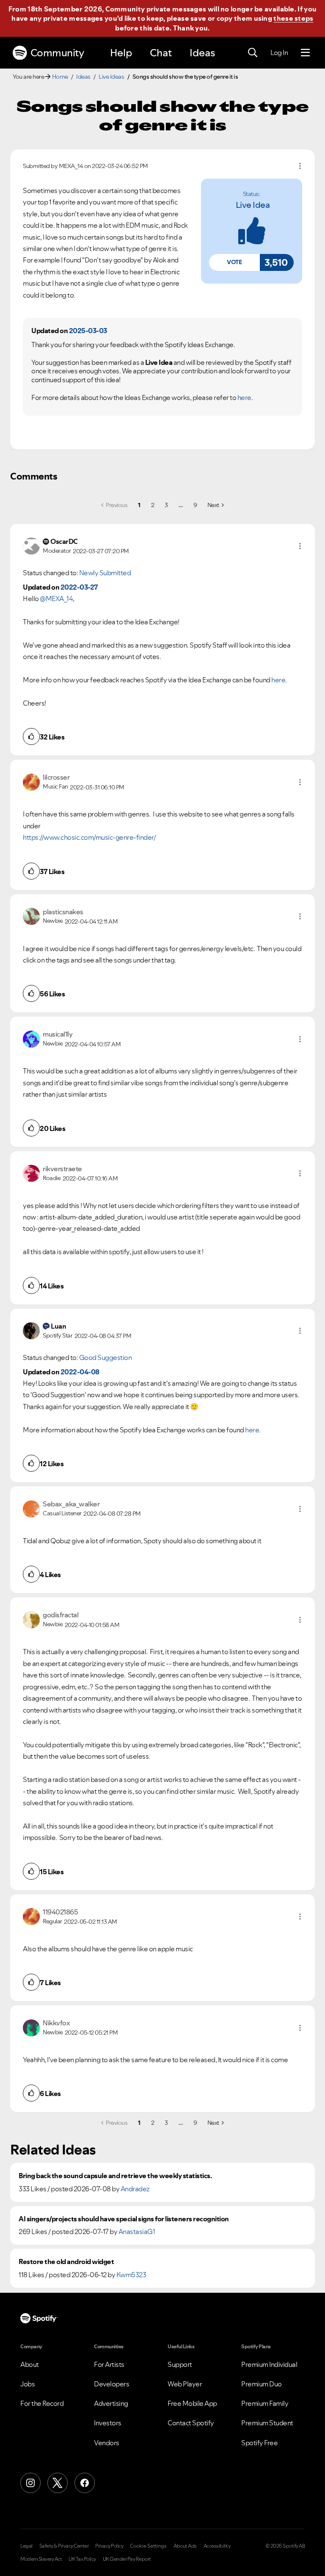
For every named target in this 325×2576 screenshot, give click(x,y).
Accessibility (217, 2546)
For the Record (42, 2403)
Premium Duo (262, 2384)
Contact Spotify (191, 2423)
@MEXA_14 (56, 598)
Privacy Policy (109, 2546)
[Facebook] (85, 2483)
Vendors (107, 2443)
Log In (279, 52)
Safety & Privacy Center (64, 2546)
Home (60, 77)
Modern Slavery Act (41, 2559)
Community (57, 53)
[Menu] (305, 53)
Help (121, 53)
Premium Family (265, 2403)
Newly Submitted (105, 573)
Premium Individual (269, 2364)
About (30, 2364)
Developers (112, 2384)
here (244, 397)
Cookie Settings (148, 2546)
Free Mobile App (192, 2403)
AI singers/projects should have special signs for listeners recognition (124, 2219)
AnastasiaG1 (137, 2231)
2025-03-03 (88, 331)
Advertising (111, 2403)
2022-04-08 (80, 1372)
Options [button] (300, 166)
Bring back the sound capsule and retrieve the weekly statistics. (115, 2176)
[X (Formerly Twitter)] (58, 2483)
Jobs (28, 2384)
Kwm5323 (131, 2275)
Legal (26, 2546)
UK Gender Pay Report (127, 2559)
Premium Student (267, 2423)
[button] (234, 262)
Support (180, 2364)
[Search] (253, 53)
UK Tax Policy (82, 2559)
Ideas (202, 53)
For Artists (109, 2364)
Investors (108, 2423)
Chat (161, 53)
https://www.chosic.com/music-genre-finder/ (89, 837)
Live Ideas (111, 77)
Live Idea (253, 205)
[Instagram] (30, 2483)
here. (253, 1430)
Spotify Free (259, 2443)
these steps (293, 18)
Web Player (185, 2384)
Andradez (135, 2189)
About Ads (185, 2546)
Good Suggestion (106, 1357)
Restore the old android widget (66, 2262)
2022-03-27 (79, 587)
